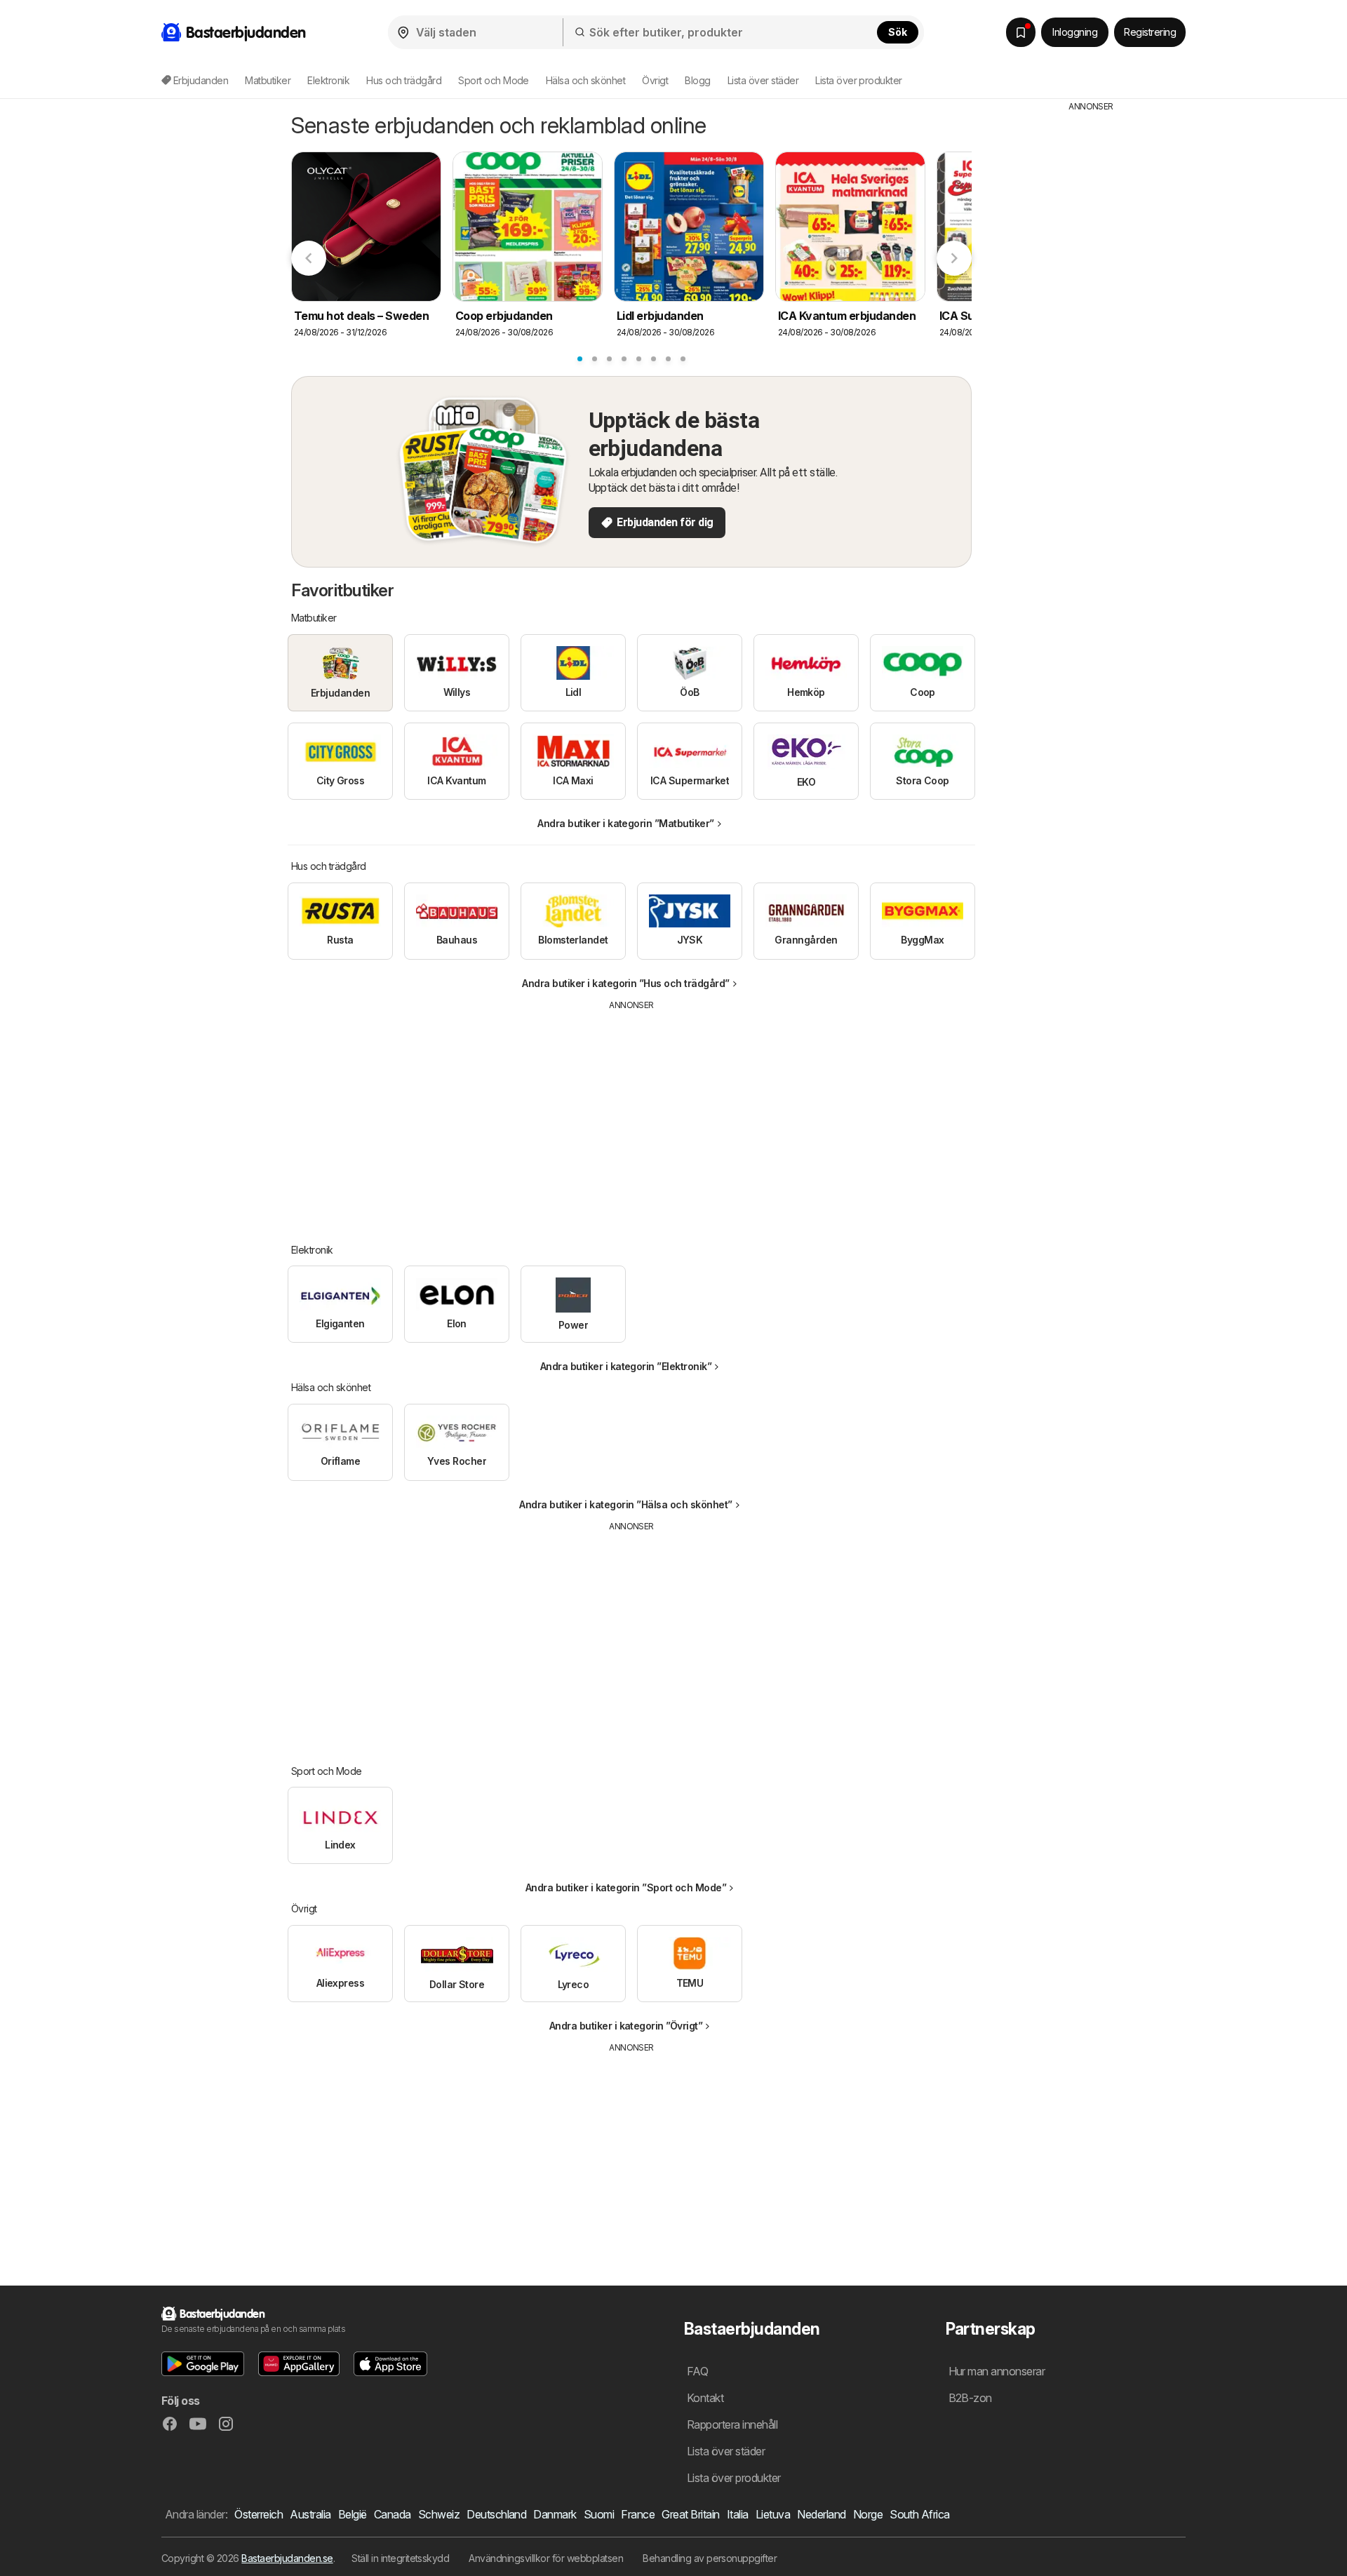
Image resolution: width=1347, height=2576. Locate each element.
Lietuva (773, 2514)
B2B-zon (970, 2398)
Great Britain (690, 2514)
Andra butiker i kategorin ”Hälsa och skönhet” (625, 1504)
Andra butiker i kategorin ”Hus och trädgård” (626, 983)
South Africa (920, 2514)
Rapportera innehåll (732, 2424)
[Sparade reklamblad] (1021, 32)
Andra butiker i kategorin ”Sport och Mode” (626, 1887)
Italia (738, 2514)
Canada (393, 2514)
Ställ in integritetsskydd (400, 2558)
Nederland (821, 2514)
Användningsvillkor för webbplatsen (546, 2558)
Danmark (555, 2514)
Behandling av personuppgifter (710, 2558)
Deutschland (496, 2514)
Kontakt (705, 2398)
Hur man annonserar (997, 2371)
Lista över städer (763, 80)
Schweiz (439, 2514)
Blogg (697, 80)
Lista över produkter (859, 80)
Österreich (259, 2514)
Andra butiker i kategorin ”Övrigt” (626, 2026)
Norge (868, 2514)
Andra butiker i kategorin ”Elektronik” (626, 1366)
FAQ (697, 2371)
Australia (310, 2514)
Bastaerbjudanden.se (287, 2558)
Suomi (599, 2514)
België (353, 2514)
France (638, 2514)
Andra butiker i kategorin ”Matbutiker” (626, 823)
